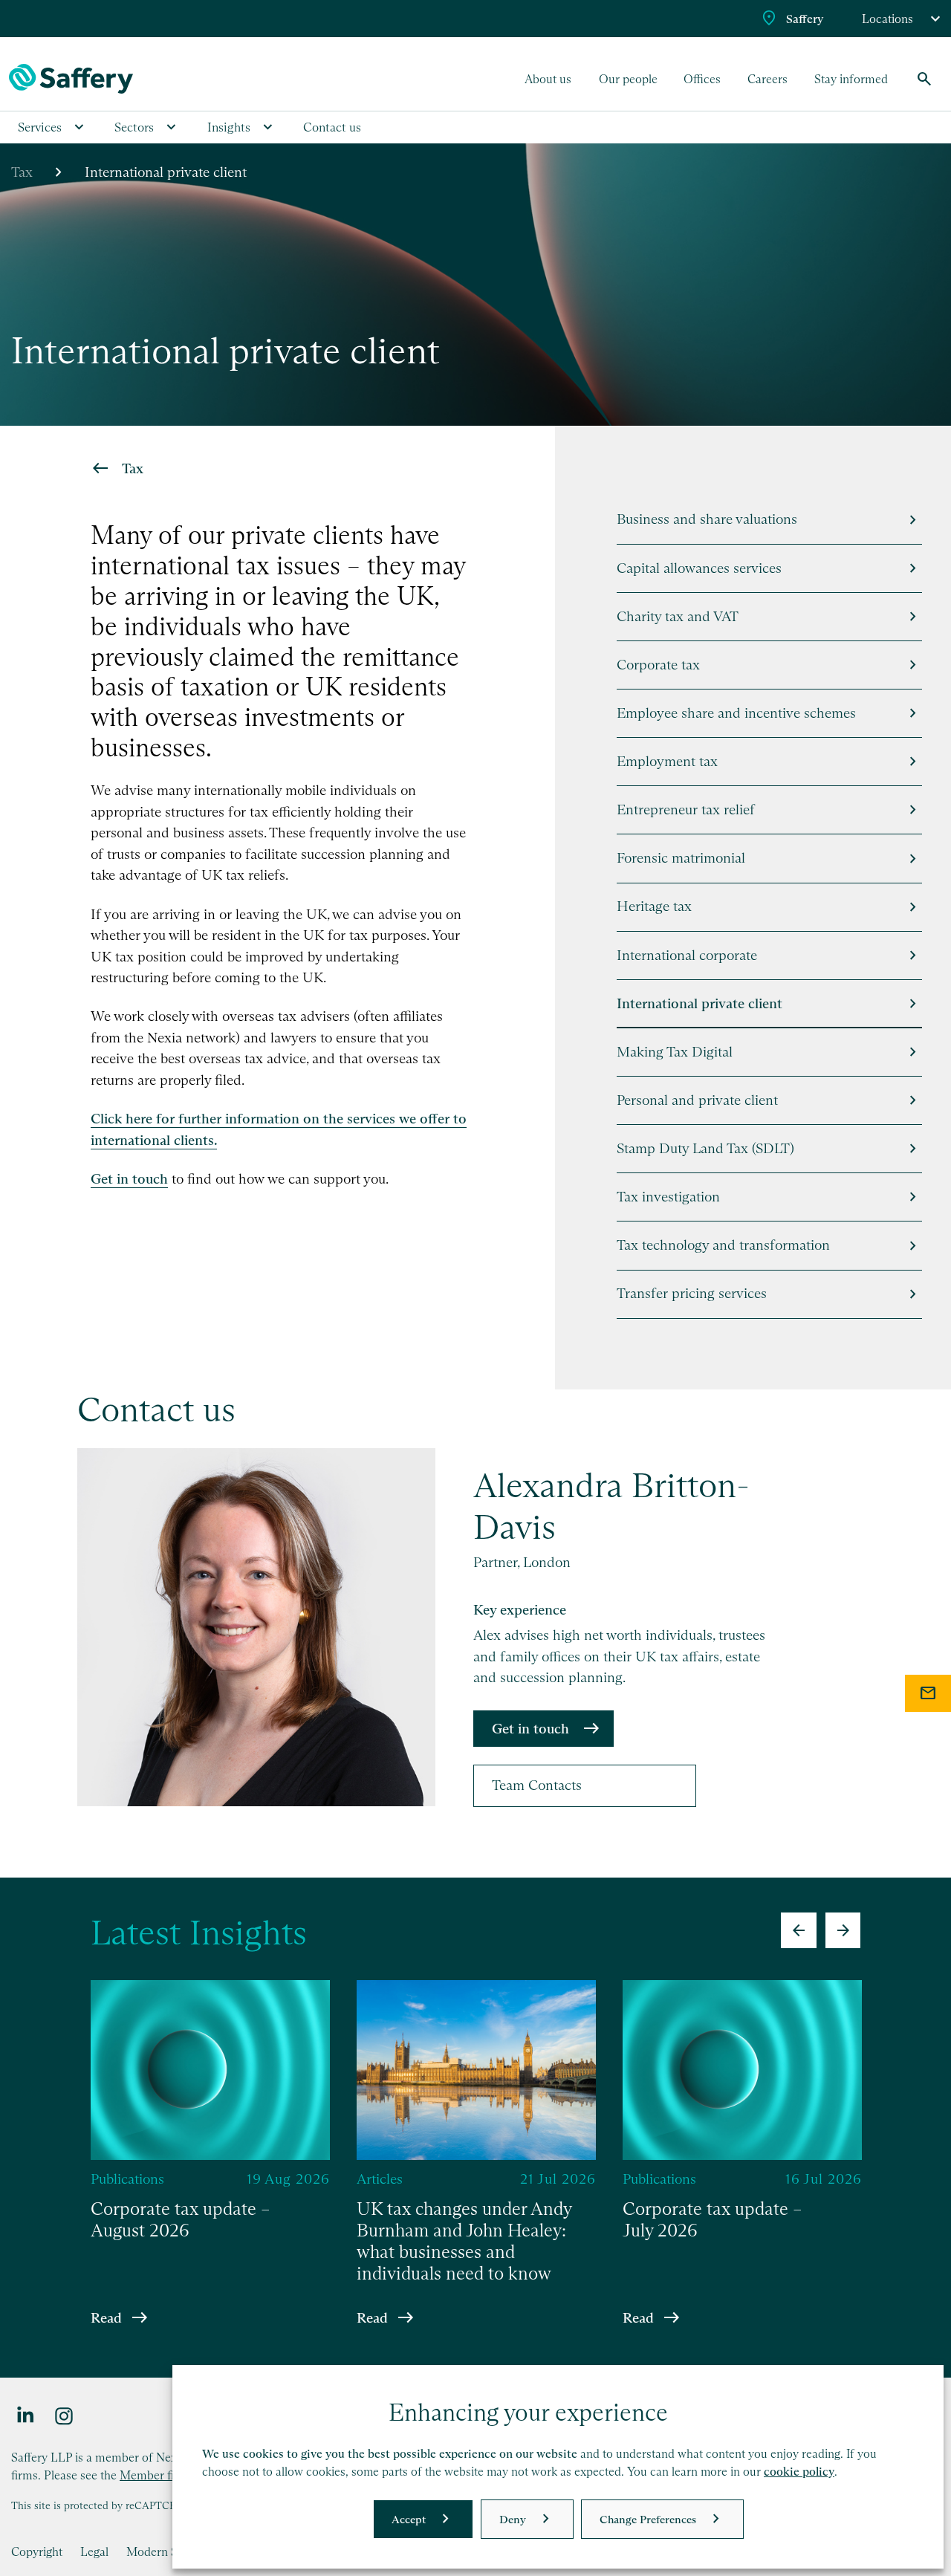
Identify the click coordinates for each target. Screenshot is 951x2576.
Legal (94, 2551)
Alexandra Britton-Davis (611, 1506)
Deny (513, 2519)
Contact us (332, 127)
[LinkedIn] (26, 2415)
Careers (767, 79)
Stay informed (851, 79)
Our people (628, 79)
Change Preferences (648, 2519)
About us (548, 79)
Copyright (37, 2551)
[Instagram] (65, 2415)
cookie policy (799, 2472)
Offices (702, 79)
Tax (22, 172)
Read (106, 2317)
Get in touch (530, 1729)
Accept (409, 2519)
